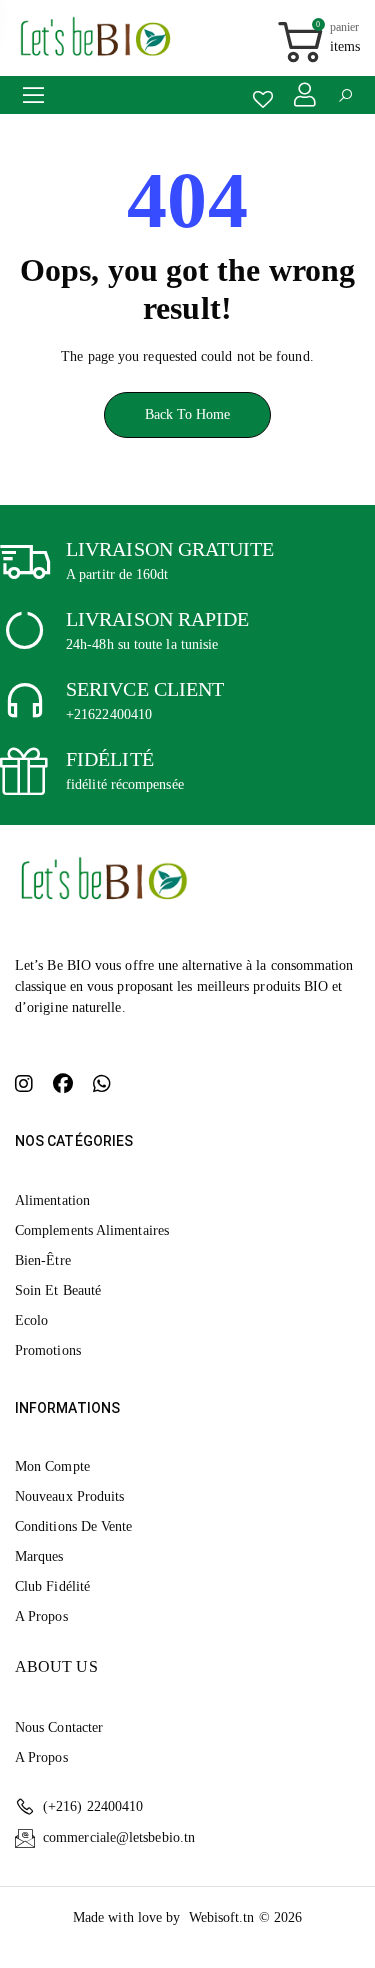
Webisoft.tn (224, 1917)
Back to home (188, 414)
